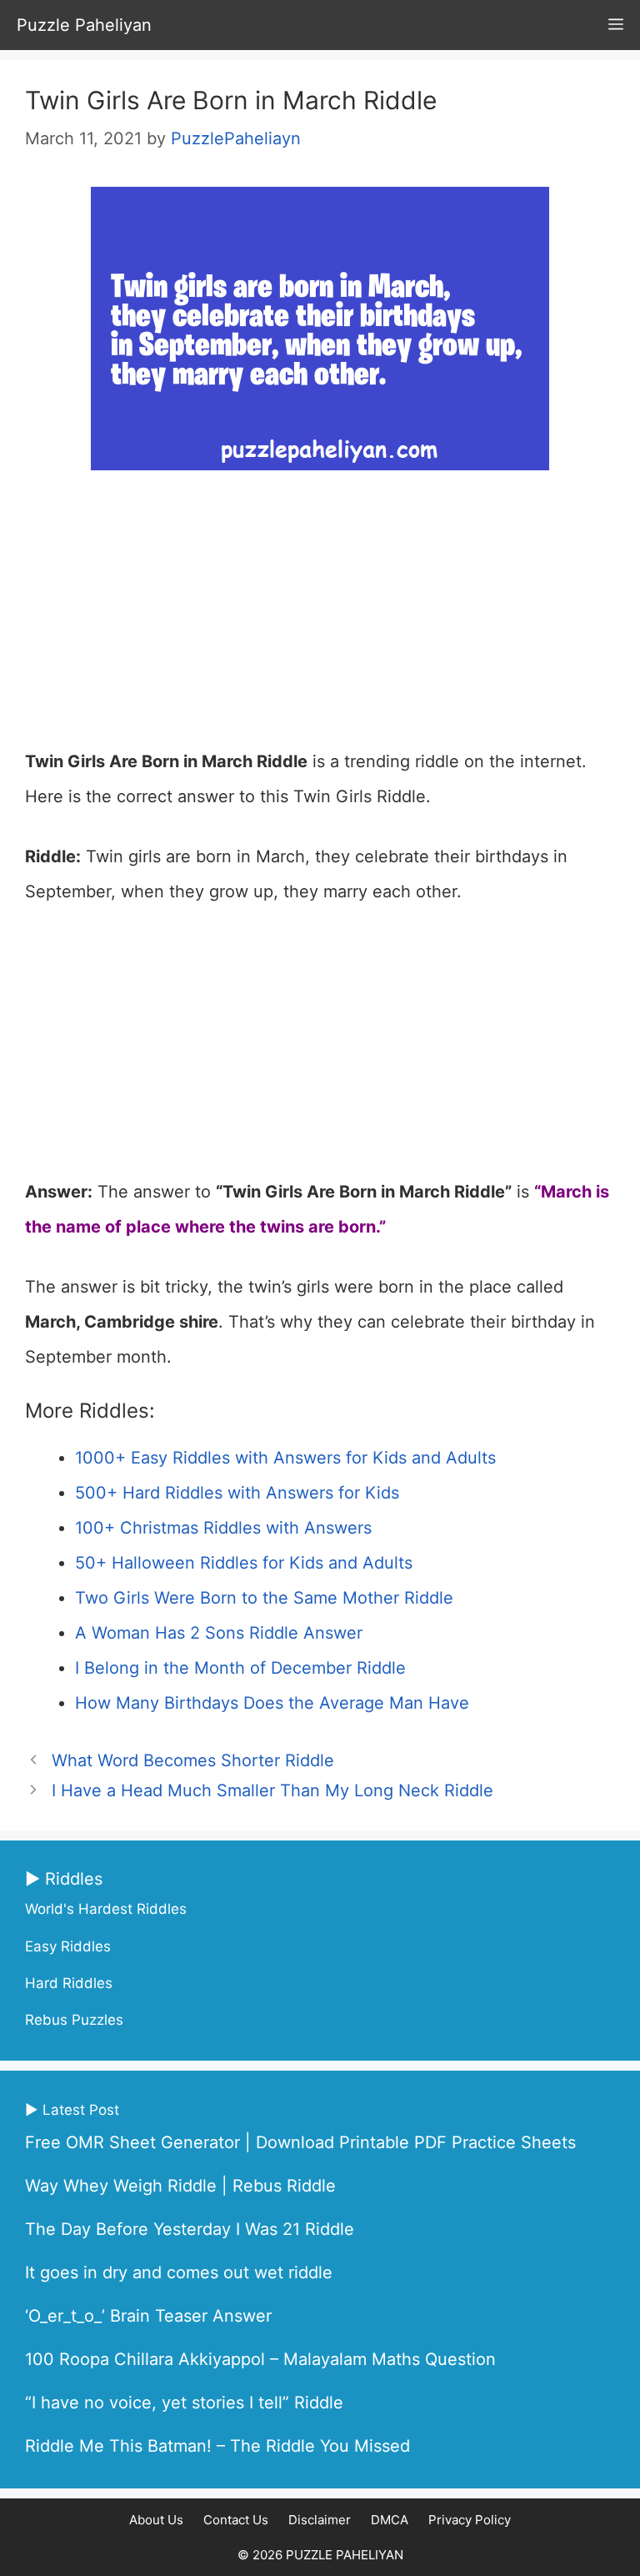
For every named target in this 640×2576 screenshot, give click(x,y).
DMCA (390, 2520)
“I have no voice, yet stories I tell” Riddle (184, 2403)
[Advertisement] (320, 620)
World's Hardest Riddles (106, 1909)
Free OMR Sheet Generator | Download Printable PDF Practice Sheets (300, 2142)
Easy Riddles (68, 1946)
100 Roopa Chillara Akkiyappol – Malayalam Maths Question (260, 2359)
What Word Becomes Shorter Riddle (193, 1760)
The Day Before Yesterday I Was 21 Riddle (190, 2229)
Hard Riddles (69, 1983)
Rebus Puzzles (74, 2020)
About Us (156, 2520)
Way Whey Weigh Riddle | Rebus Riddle (180, 2186)
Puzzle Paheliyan (84, 25)
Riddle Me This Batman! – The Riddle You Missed (217, 2446)
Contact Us (236, 2520)
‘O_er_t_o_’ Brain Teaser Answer (148, 2316)
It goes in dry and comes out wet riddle (179, 2272)
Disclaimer (320, 2520)
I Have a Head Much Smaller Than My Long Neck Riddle (272, 1790)
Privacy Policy (470, 2520)
